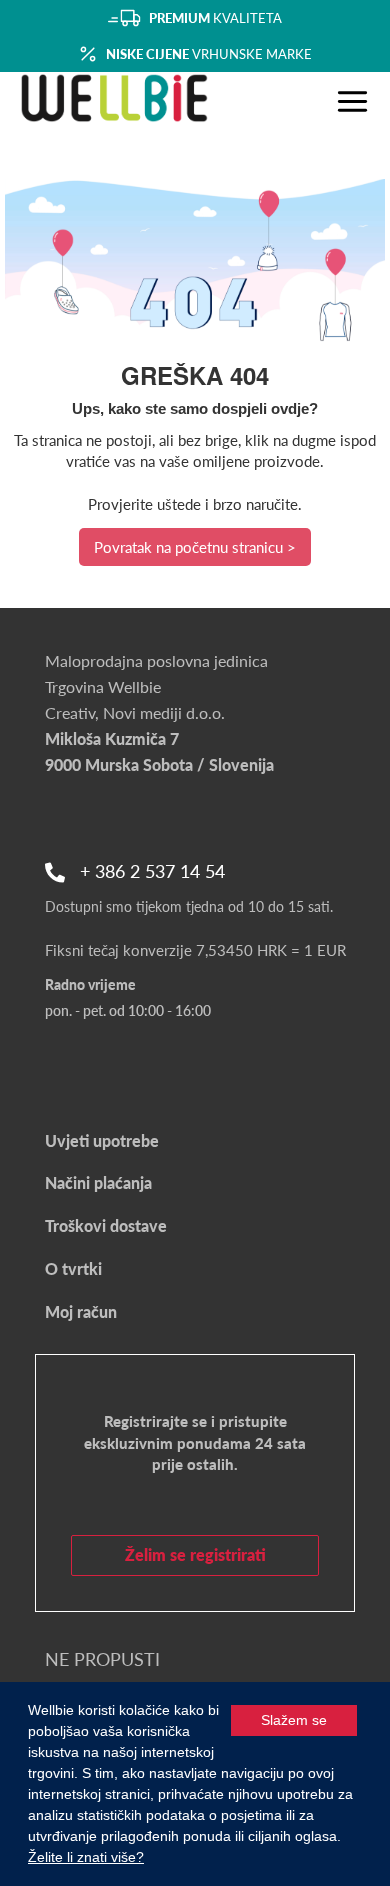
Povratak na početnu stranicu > (195, 547)
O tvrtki (73, 1268)
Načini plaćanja (98, 1182)
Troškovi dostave (106, 1225)
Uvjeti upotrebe (102, 1140)
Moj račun (81, 1311)
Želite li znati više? (86, 1857)
